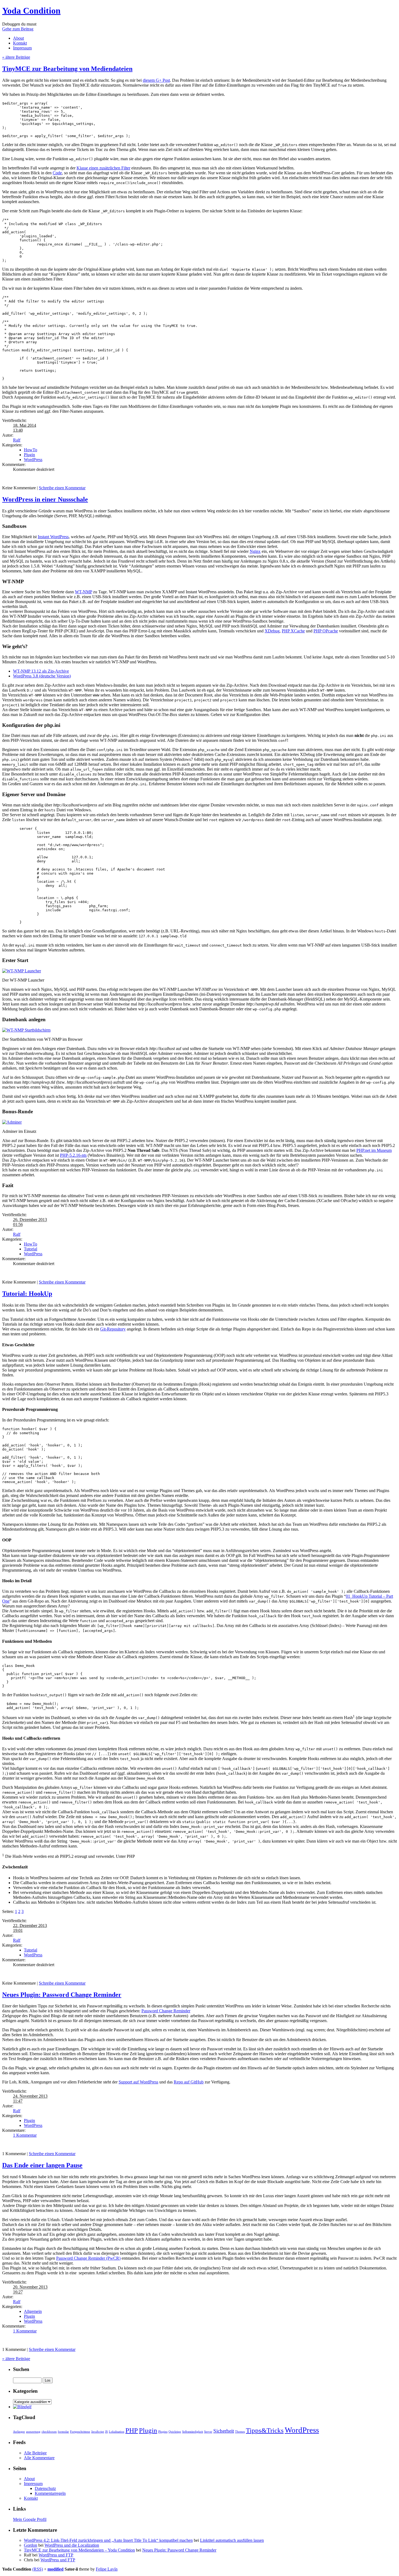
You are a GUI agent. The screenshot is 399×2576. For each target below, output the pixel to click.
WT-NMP (83, 592)
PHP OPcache (326, 631)
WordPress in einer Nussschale (45, 499)
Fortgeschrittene (80, 2432)
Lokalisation (117, 2432)
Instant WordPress (53, 537)
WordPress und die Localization (72, 2545)
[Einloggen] (22, 2407)
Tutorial (31, 1249)
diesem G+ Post (156, 80)
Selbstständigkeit (193, 2432)
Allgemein (33, 2311)
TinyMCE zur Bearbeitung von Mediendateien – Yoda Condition (79, 2550)
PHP (132, 2430)
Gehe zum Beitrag (18, 29)
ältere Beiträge (16, 57)
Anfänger (19, 2432)
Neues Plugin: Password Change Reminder (62, 1995)
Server (208, 2432)
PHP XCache (293, 631)
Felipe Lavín (107, 2569)
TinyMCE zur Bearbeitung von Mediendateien (67, 69)
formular (63, 2432)
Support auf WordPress (138, 2082)
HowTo (31, 450)
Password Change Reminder (166, 2011)
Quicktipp (175, 2432)
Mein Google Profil (30, 2519)
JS (106, 2432)
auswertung (33, 2432)
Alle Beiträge (35, 2453)
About (18, 38)
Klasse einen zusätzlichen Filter (103, 168)
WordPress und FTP (56, 2555)
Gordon (31, 2545)
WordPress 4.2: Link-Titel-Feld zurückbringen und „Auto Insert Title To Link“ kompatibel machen (108, 2540)
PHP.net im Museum (374, 1150)
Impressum (22, 48)
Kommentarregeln (50, 2493)
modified (56, 2569)
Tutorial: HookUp (27, 1294)
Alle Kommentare (39, 2458)
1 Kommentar (25, 2135)
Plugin (29, 455)
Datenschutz (45, 2488)
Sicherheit (224, 2431)
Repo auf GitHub (189, 2082)
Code (57, 173)
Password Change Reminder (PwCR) (88, 2258)
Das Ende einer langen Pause (42, 2165)
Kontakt (20, 43)
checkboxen (49, 2432)
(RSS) (38, 2569)
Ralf (17, 440)
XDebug (272, 631)
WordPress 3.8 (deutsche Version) (42, 676)
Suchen (21, 2369)
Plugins (163, 2432)
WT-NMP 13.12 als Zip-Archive (41, 671)
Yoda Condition (31, 11)
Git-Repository (113, 1329)
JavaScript (98, 2432)
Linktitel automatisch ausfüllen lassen (232, 2540)
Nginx (255, 551)
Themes (240, 2432)
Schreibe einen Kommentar (62, 488)
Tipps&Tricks (265, 2430)
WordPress (33, 460)
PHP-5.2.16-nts (73, 1155)
